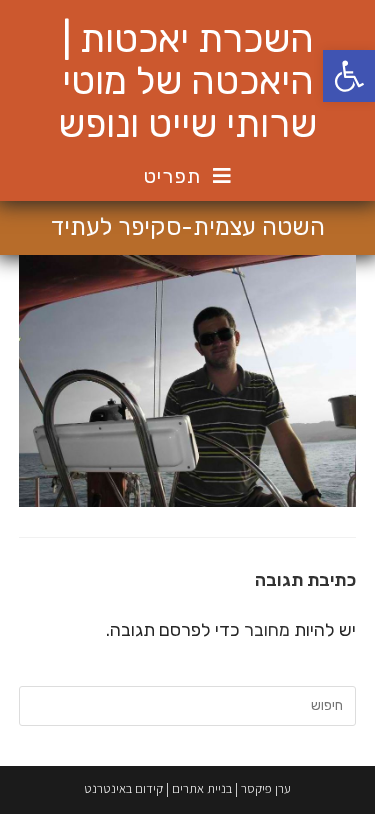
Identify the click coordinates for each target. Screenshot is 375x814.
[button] (349, 76)
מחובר (267, 630)
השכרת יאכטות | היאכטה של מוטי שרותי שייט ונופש (187, 81)
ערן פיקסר (266, 788)
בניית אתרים (202, 788)
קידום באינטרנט (123, 788)
